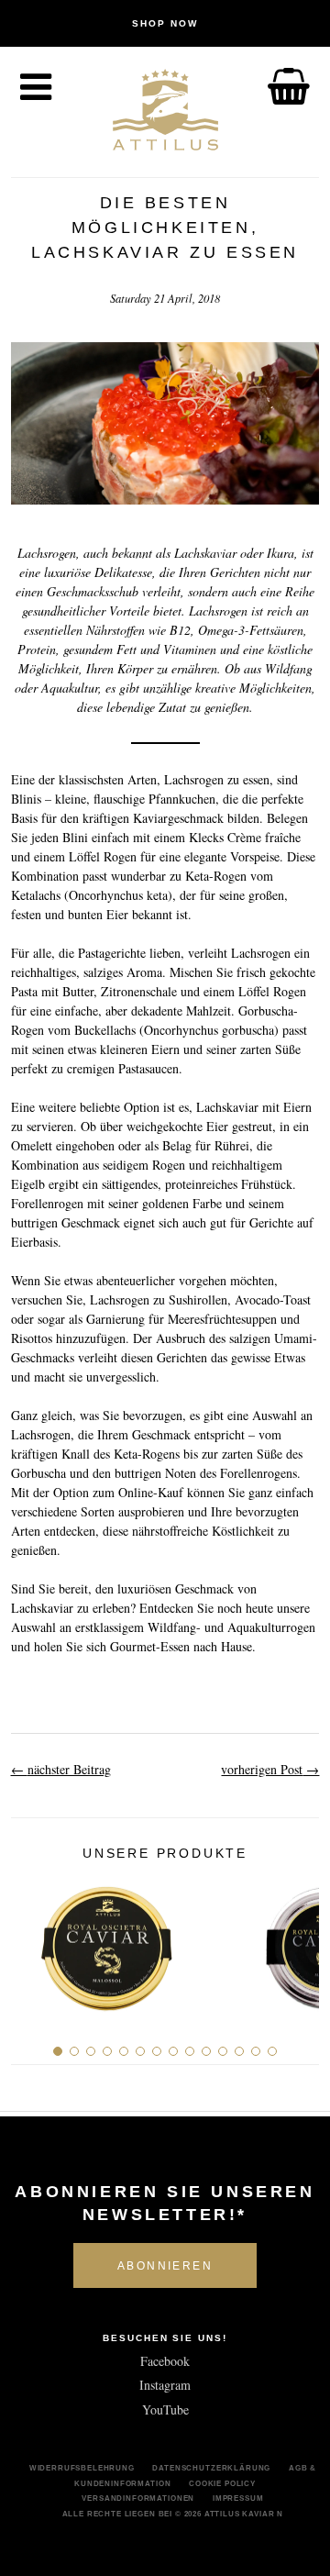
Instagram (165, 2385)
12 (239, 2051)
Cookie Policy (222, 2483)
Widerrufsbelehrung (82, 2468)
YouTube (165, 2409)
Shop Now (165, 23)
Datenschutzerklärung (211, 2468)
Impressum (238, 2498)
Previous (32, 1941)
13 (256, 2051)
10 (206, 2051)
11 (223, 2051)
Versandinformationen (138, 2498)
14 (272, 2051)
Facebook (165, 2361)
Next (298, 1941)
